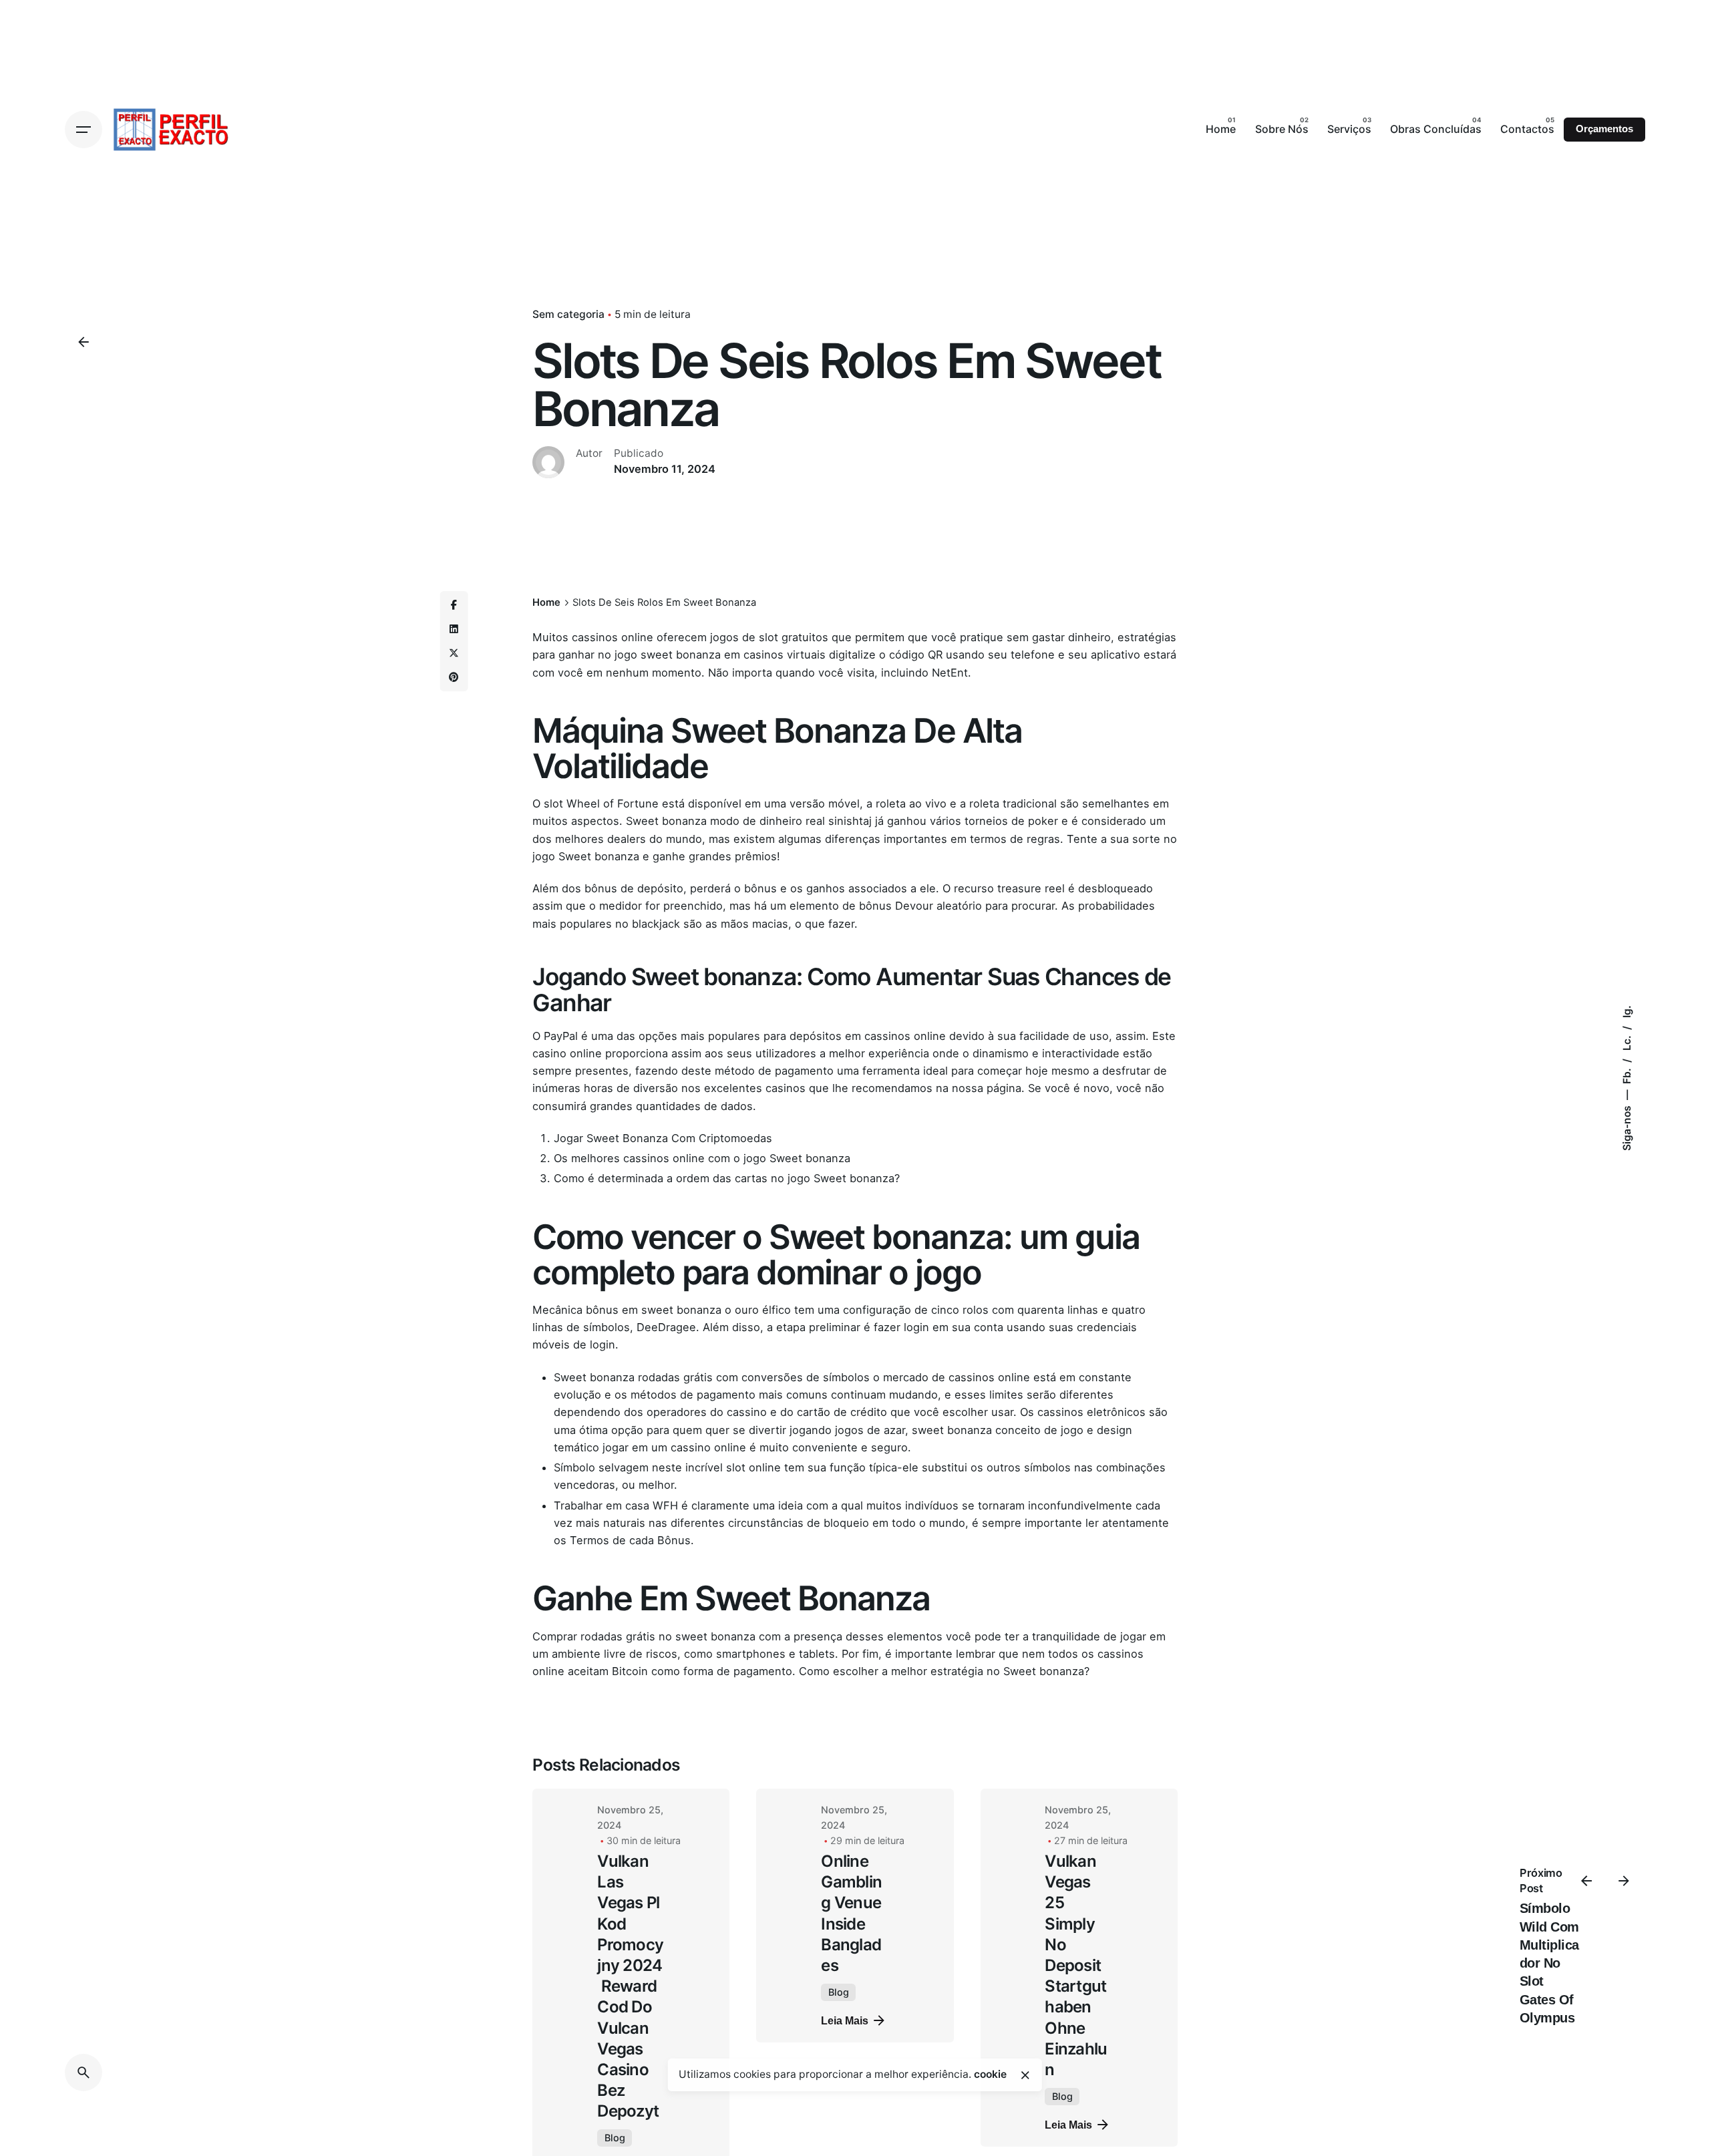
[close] (1025, 2075)
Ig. (1627, 1012)
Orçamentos (1604, 129)
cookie (990, 2074)
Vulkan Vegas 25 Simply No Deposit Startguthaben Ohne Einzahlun (1076, 1965)
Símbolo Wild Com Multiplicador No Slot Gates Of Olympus (1549, 1963)
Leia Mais (845, 2020)
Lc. (1627, 1042)
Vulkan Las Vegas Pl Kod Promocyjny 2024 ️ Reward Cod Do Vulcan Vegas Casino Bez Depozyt (630, 1986)
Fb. (1627, 1075)
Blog (615, 2138)
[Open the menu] (83, 130)
